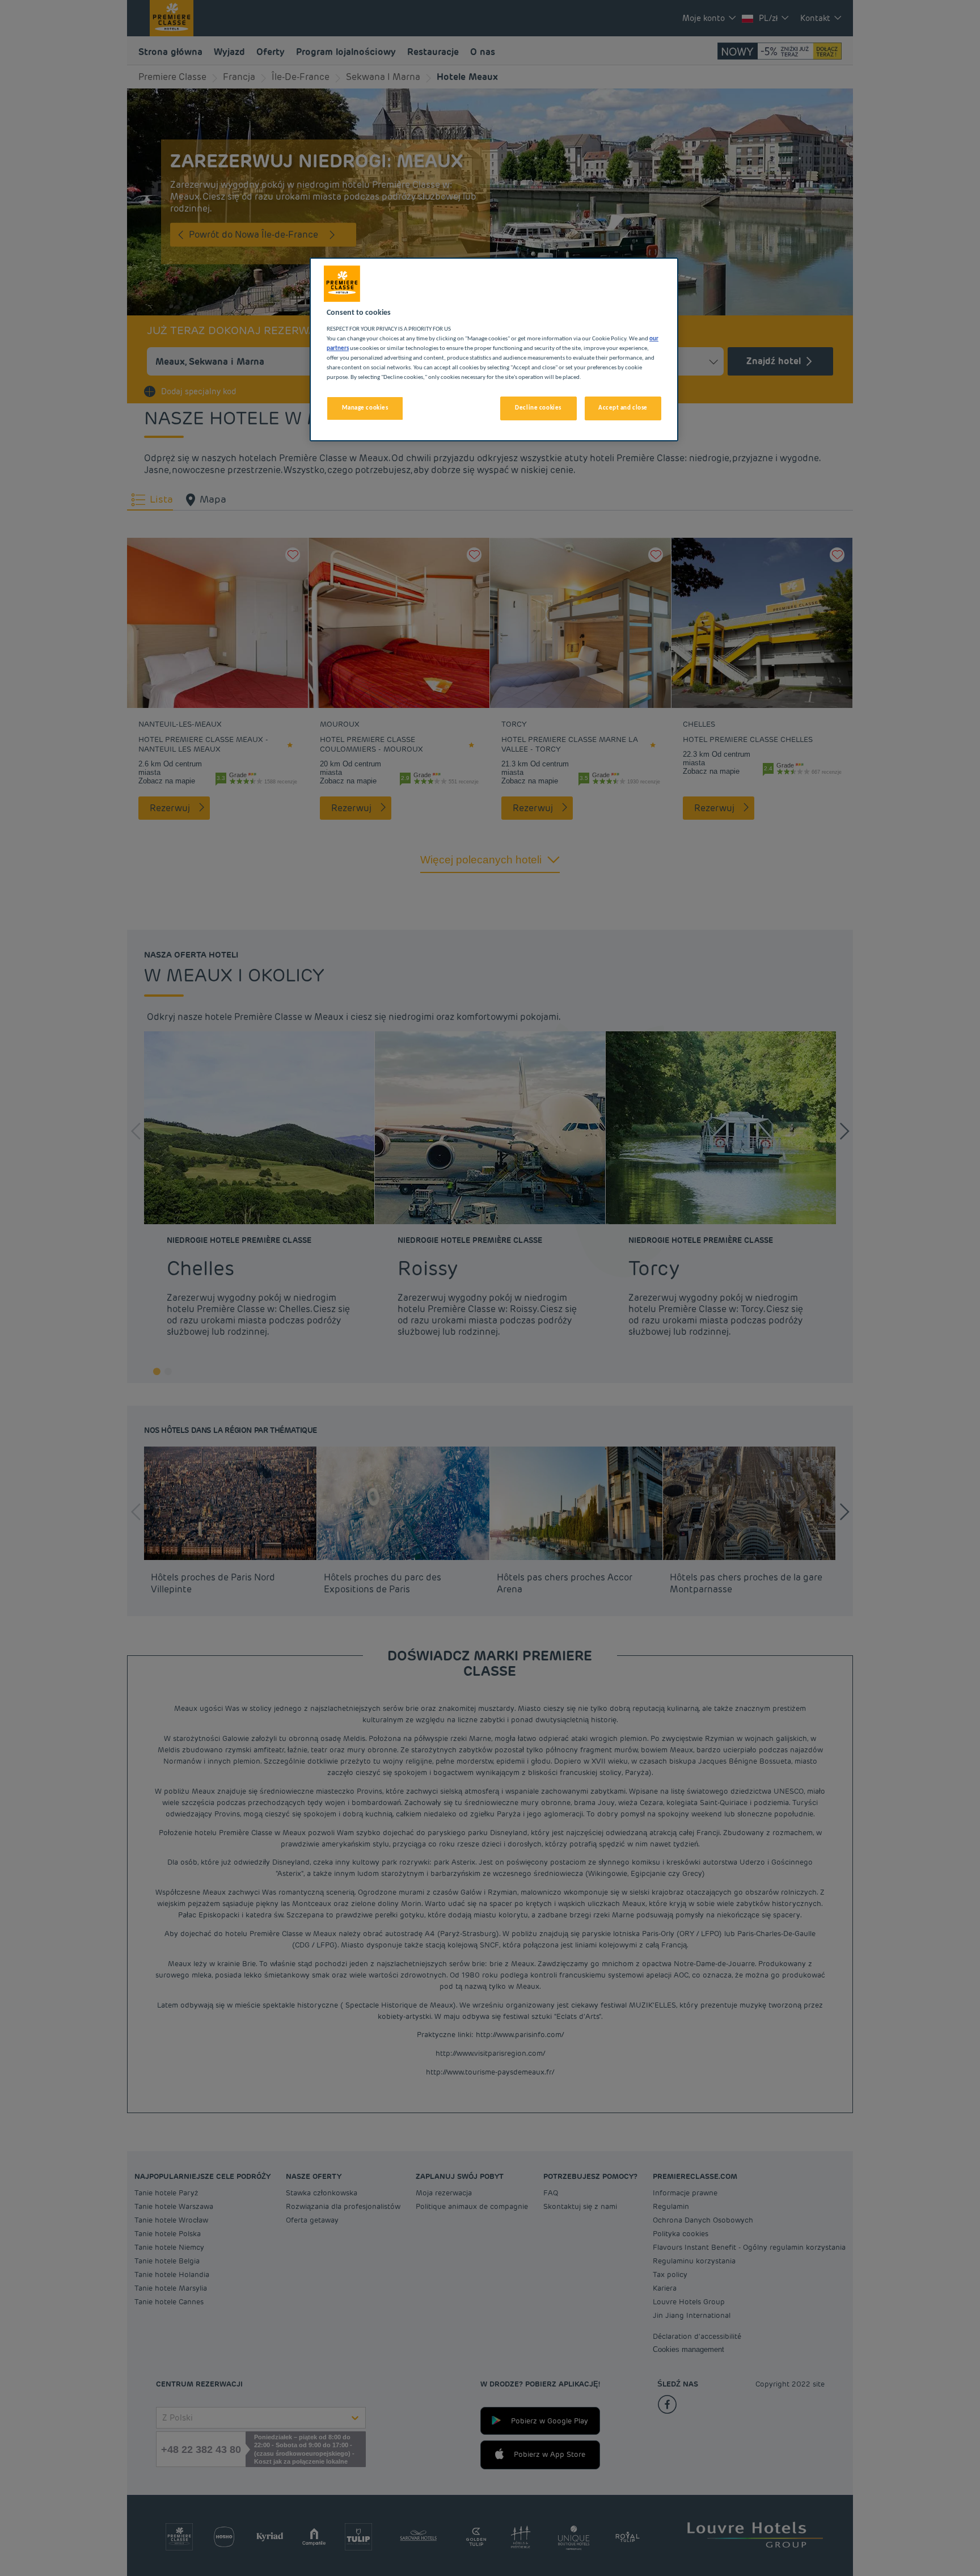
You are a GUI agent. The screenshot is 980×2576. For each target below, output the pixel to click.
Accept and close (623, 408)
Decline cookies (538, 408)
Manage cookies (365, 408)
